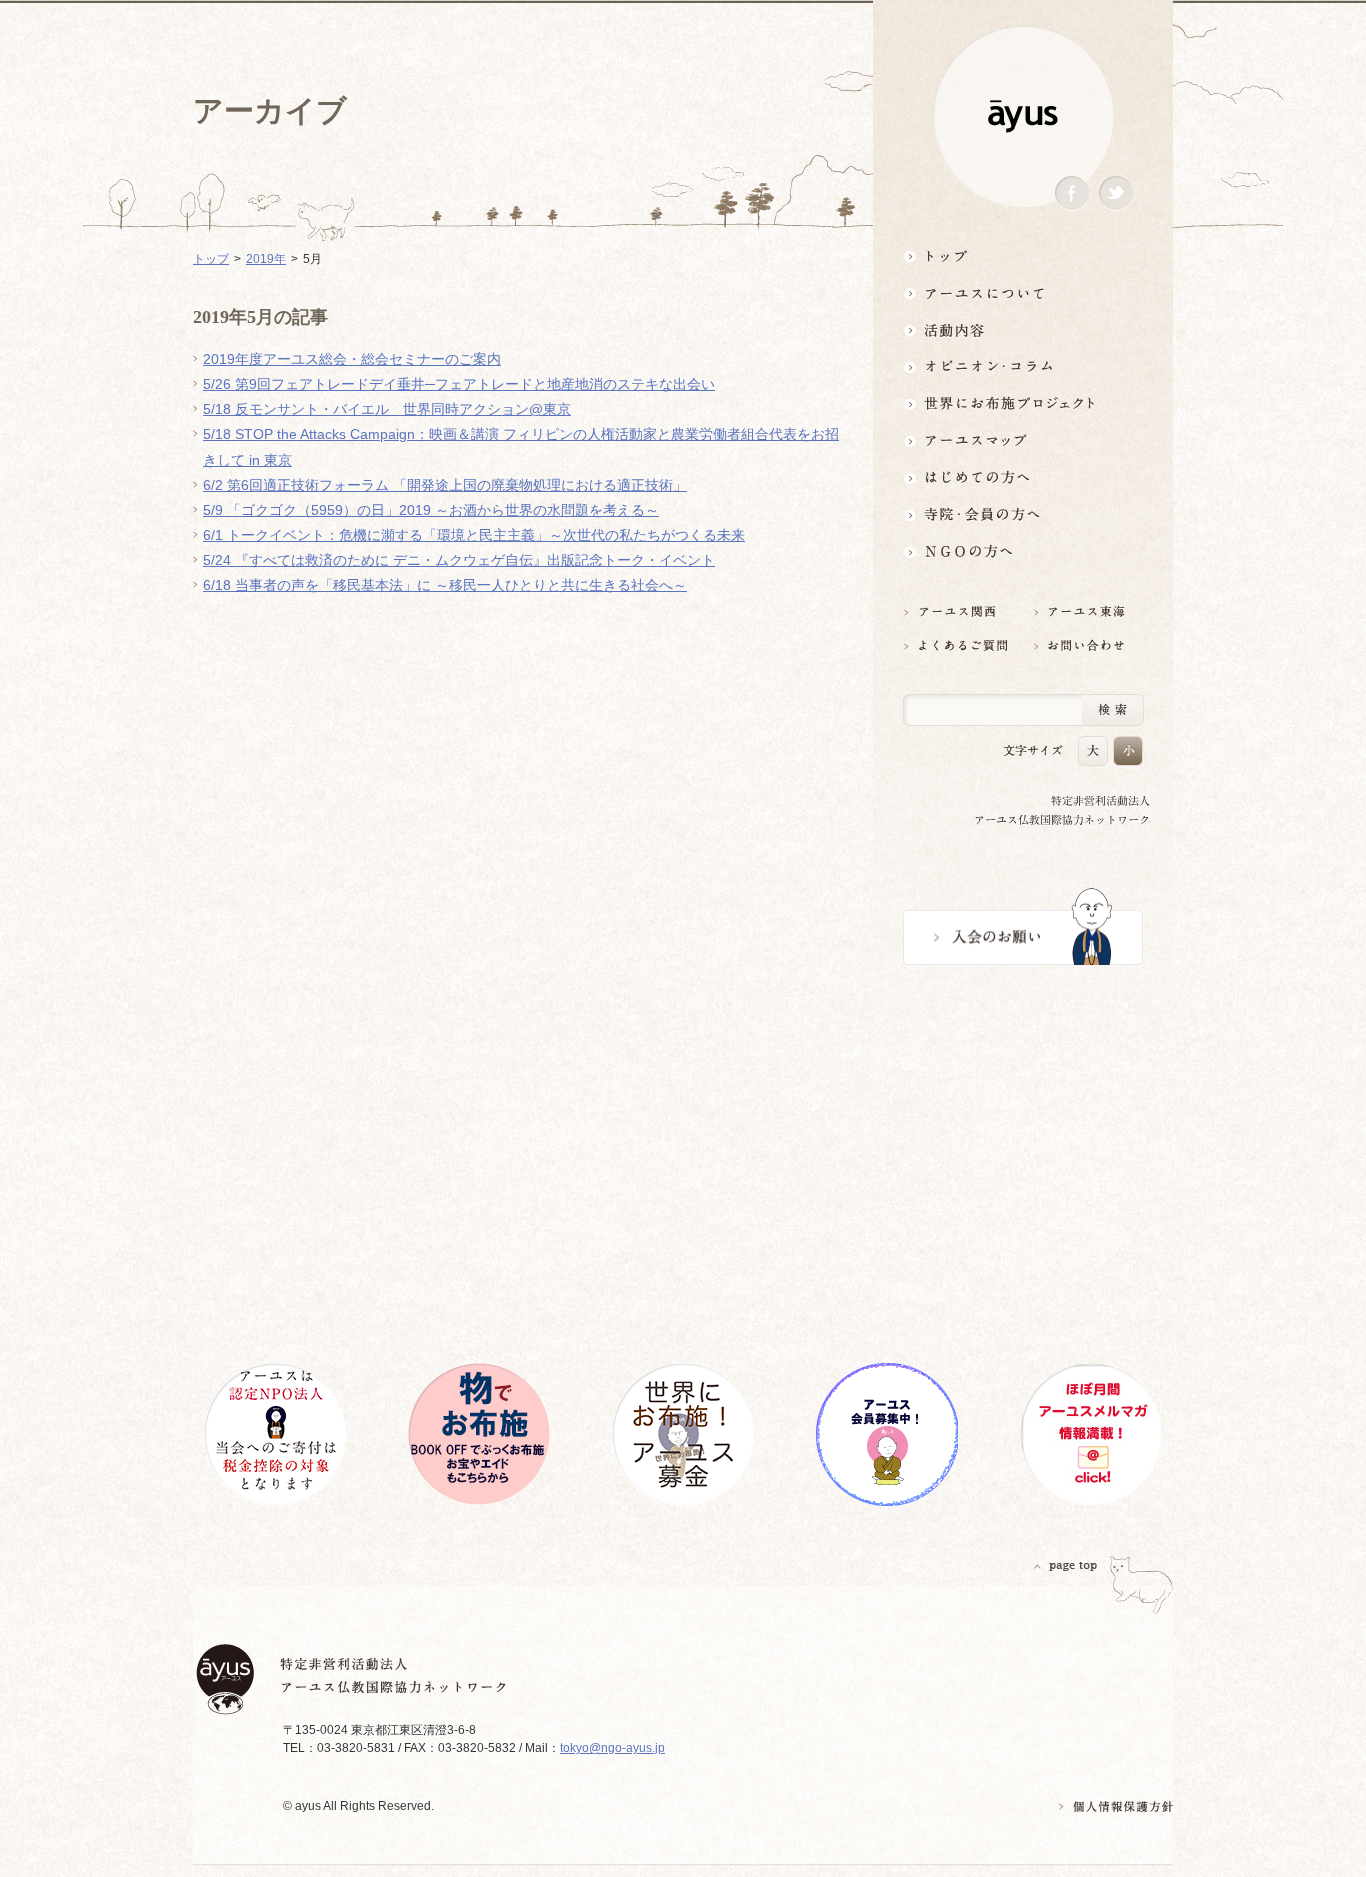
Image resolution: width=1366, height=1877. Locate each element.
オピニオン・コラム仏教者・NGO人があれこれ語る (1023, 366)
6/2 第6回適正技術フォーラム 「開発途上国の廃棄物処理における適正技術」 (445, 485)
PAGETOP (1066, 1565)
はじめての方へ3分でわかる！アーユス (1023, 477)
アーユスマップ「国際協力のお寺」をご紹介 (1023, 440)
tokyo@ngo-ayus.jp (612, 1748)
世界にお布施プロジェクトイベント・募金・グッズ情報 (1023, 403)
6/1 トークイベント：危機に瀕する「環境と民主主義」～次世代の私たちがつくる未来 (474, 535)
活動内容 (1023, 329)
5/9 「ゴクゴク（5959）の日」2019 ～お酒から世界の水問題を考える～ (431, 510)
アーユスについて (1023, 292)
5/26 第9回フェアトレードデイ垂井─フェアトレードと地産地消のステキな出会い (459, 384)
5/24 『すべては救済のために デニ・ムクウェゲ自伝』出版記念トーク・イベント (459, 560)
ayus (1023, 116)
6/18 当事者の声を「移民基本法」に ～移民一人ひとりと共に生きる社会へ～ (445, 585)
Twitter (1116, 193)
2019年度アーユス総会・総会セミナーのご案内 (352, 359)
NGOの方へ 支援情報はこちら (1023, 551)
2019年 (266, 259)
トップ (1023, 255)
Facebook (1072, 193)
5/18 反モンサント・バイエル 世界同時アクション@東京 (387, 409)
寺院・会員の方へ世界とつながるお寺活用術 (1023, 514)
